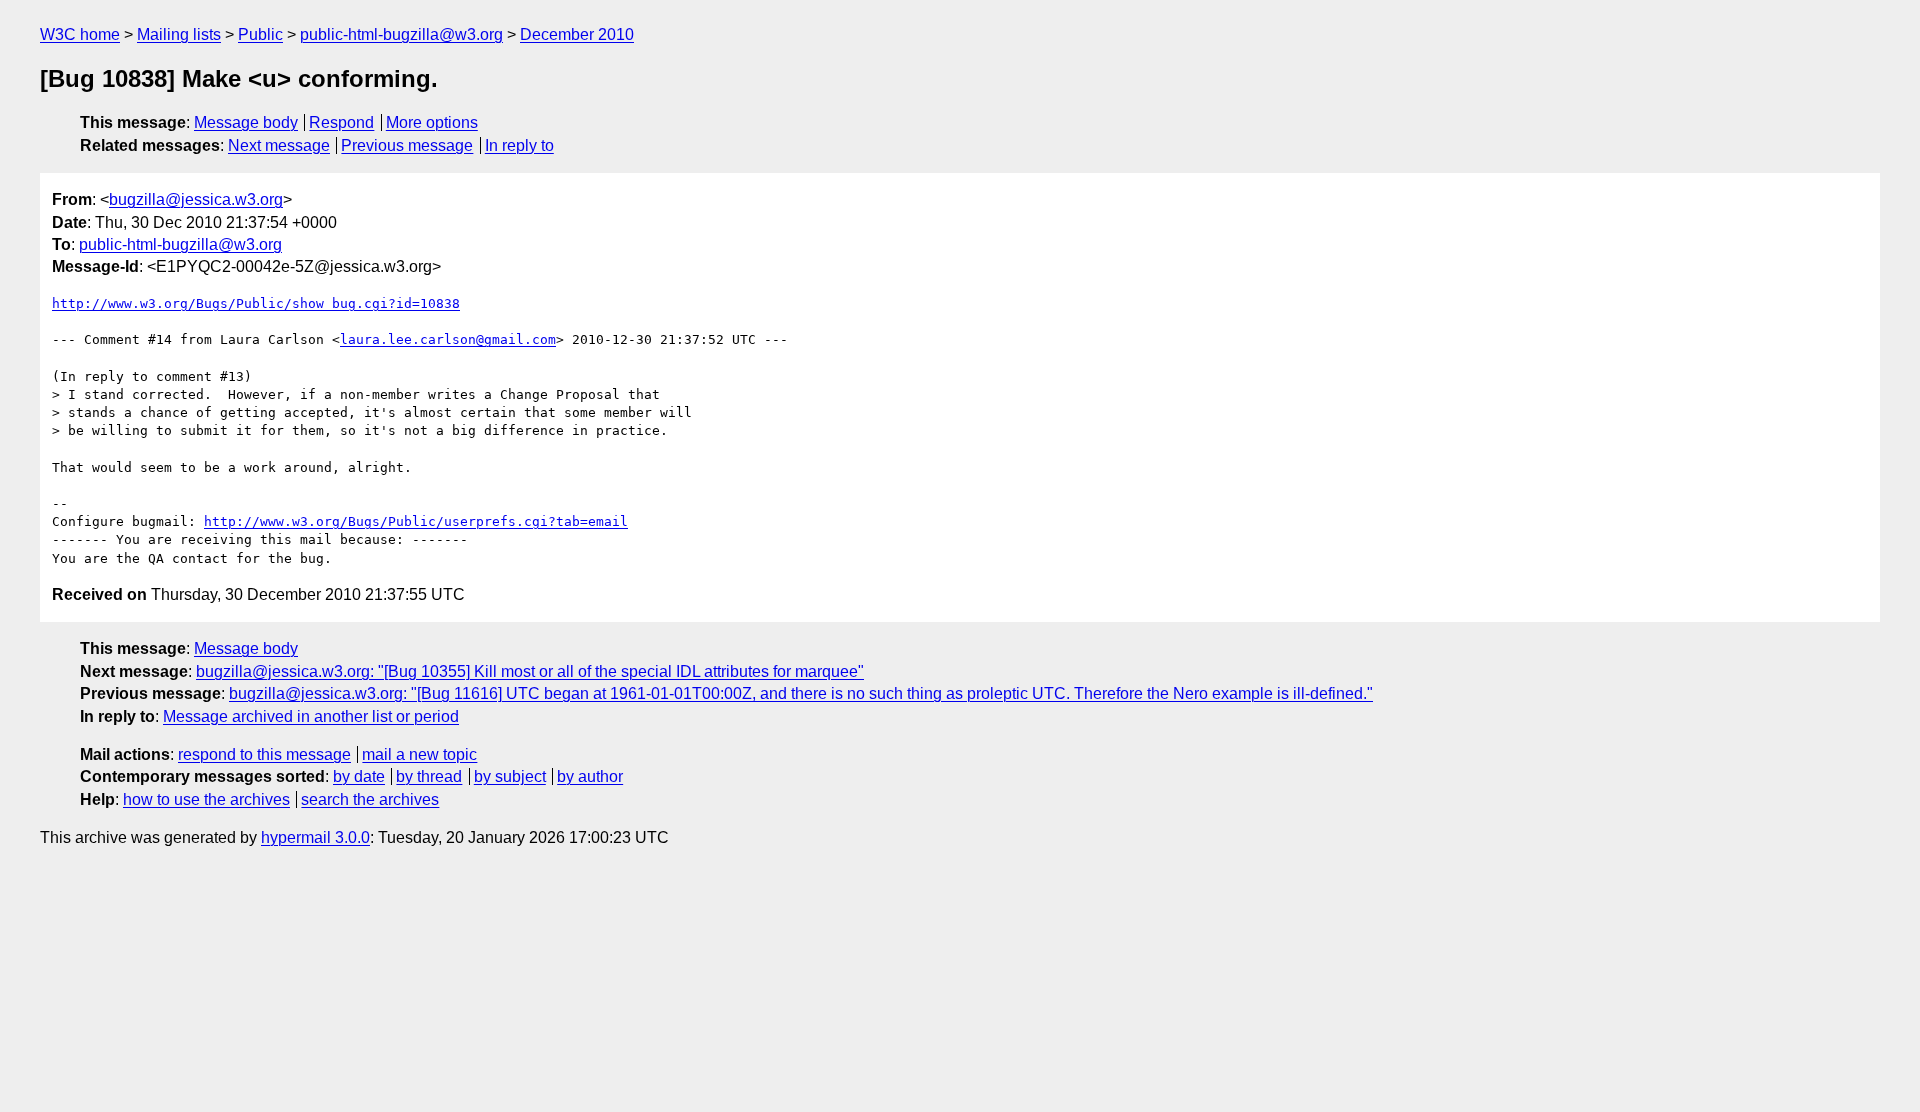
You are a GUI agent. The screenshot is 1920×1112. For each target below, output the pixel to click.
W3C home (80, 34)
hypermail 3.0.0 (315, 837)
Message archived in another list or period (311, 716)
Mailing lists (179, 34)
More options (432, 122)
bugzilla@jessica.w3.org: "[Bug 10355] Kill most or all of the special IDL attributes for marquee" (530, 671)
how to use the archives (206, 799)
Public (260, 34)
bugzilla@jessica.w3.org (196, 199)
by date (359, 776)
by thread (429, 776)
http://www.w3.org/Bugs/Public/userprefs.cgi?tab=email (416, 521)
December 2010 (577, 34)
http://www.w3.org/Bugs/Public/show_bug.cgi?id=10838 (256, 303)
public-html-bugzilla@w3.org (401, 34)
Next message (279, 145)
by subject (510, 776)
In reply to (519, 145)
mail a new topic (419, 754)
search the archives (370, 799)
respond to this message (264, 754)
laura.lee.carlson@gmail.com (448, 339)
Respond (341, 122)
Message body (246, 122)
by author (590, 776)
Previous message (407, 145)
